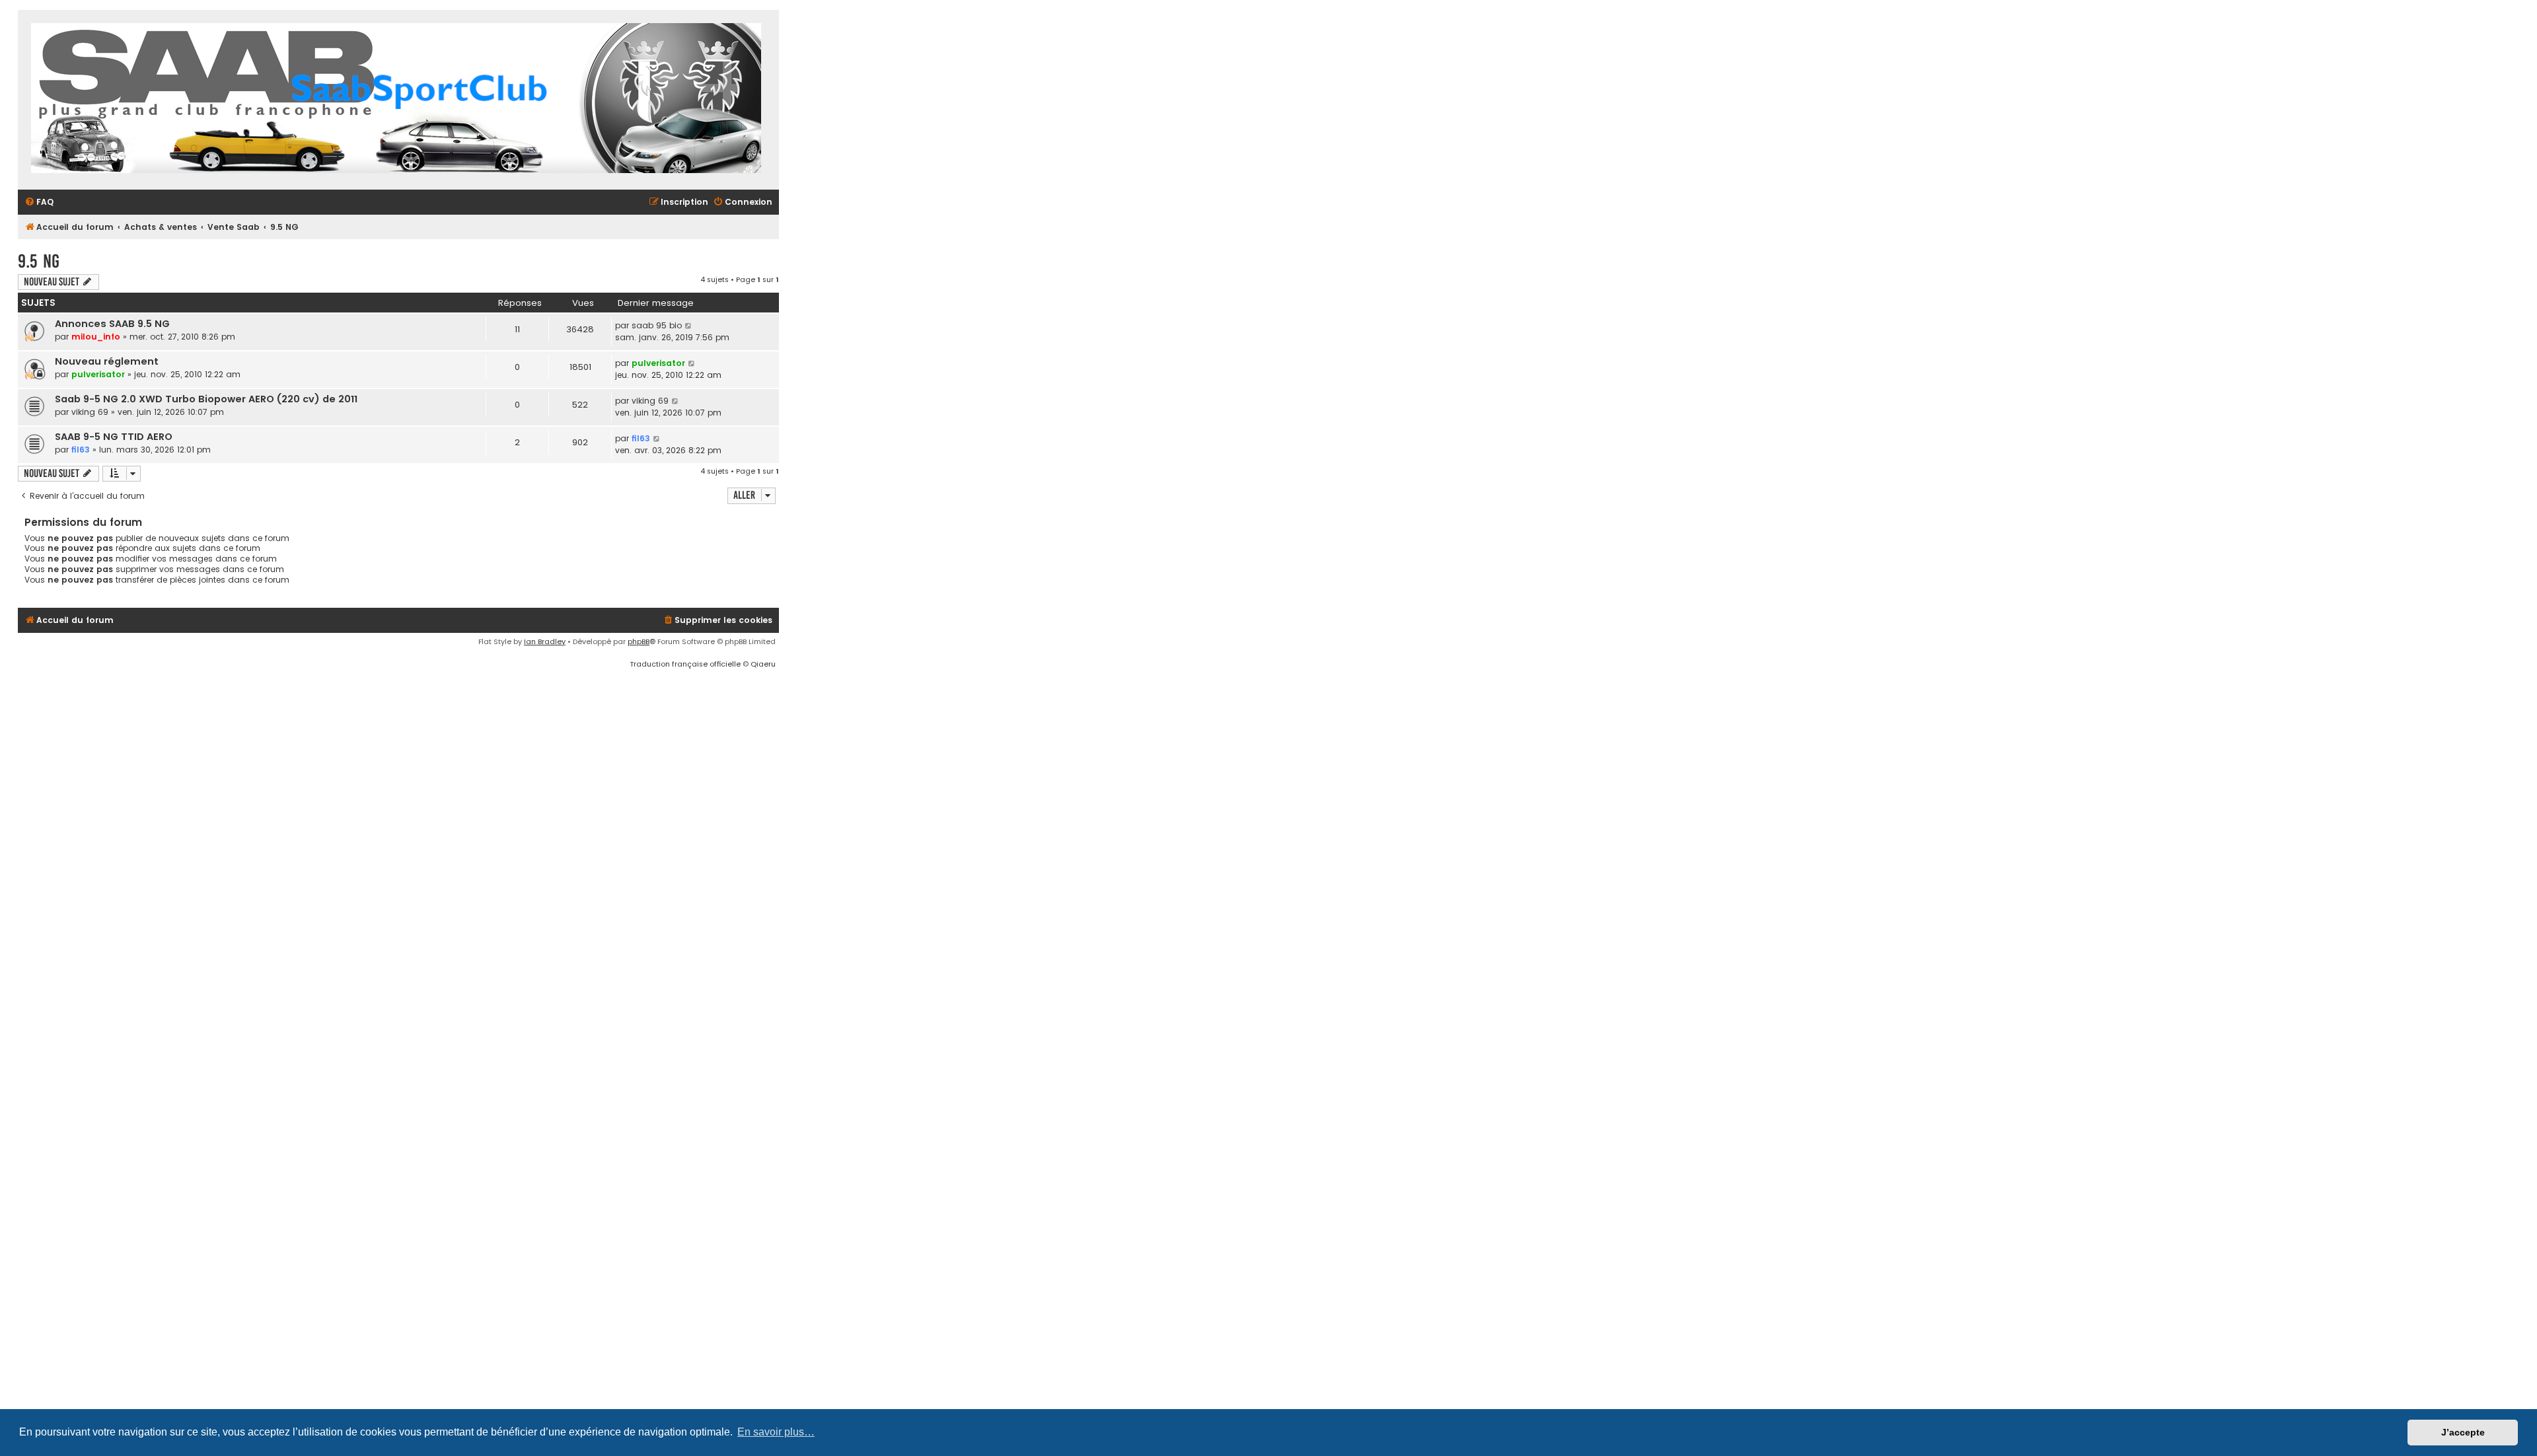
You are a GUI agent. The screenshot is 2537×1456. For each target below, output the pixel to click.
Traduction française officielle (685, 664)
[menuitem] (39, 202)
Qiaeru (763, 664)
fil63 (81, 450)
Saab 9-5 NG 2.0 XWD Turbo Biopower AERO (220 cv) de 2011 (206, 399)
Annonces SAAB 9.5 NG (112, 324)
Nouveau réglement (107, 361)
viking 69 (90, 412)
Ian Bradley (545, 641)
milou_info (96, 337)
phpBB (639, 641)
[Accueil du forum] (396, 100)
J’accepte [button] (2463, 1432)
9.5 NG (39, 261)
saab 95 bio (657, 325)
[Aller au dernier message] (689, 326)
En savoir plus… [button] (776, 1432)
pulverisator (98, 374)
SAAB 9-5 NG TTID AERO (114, 437)
